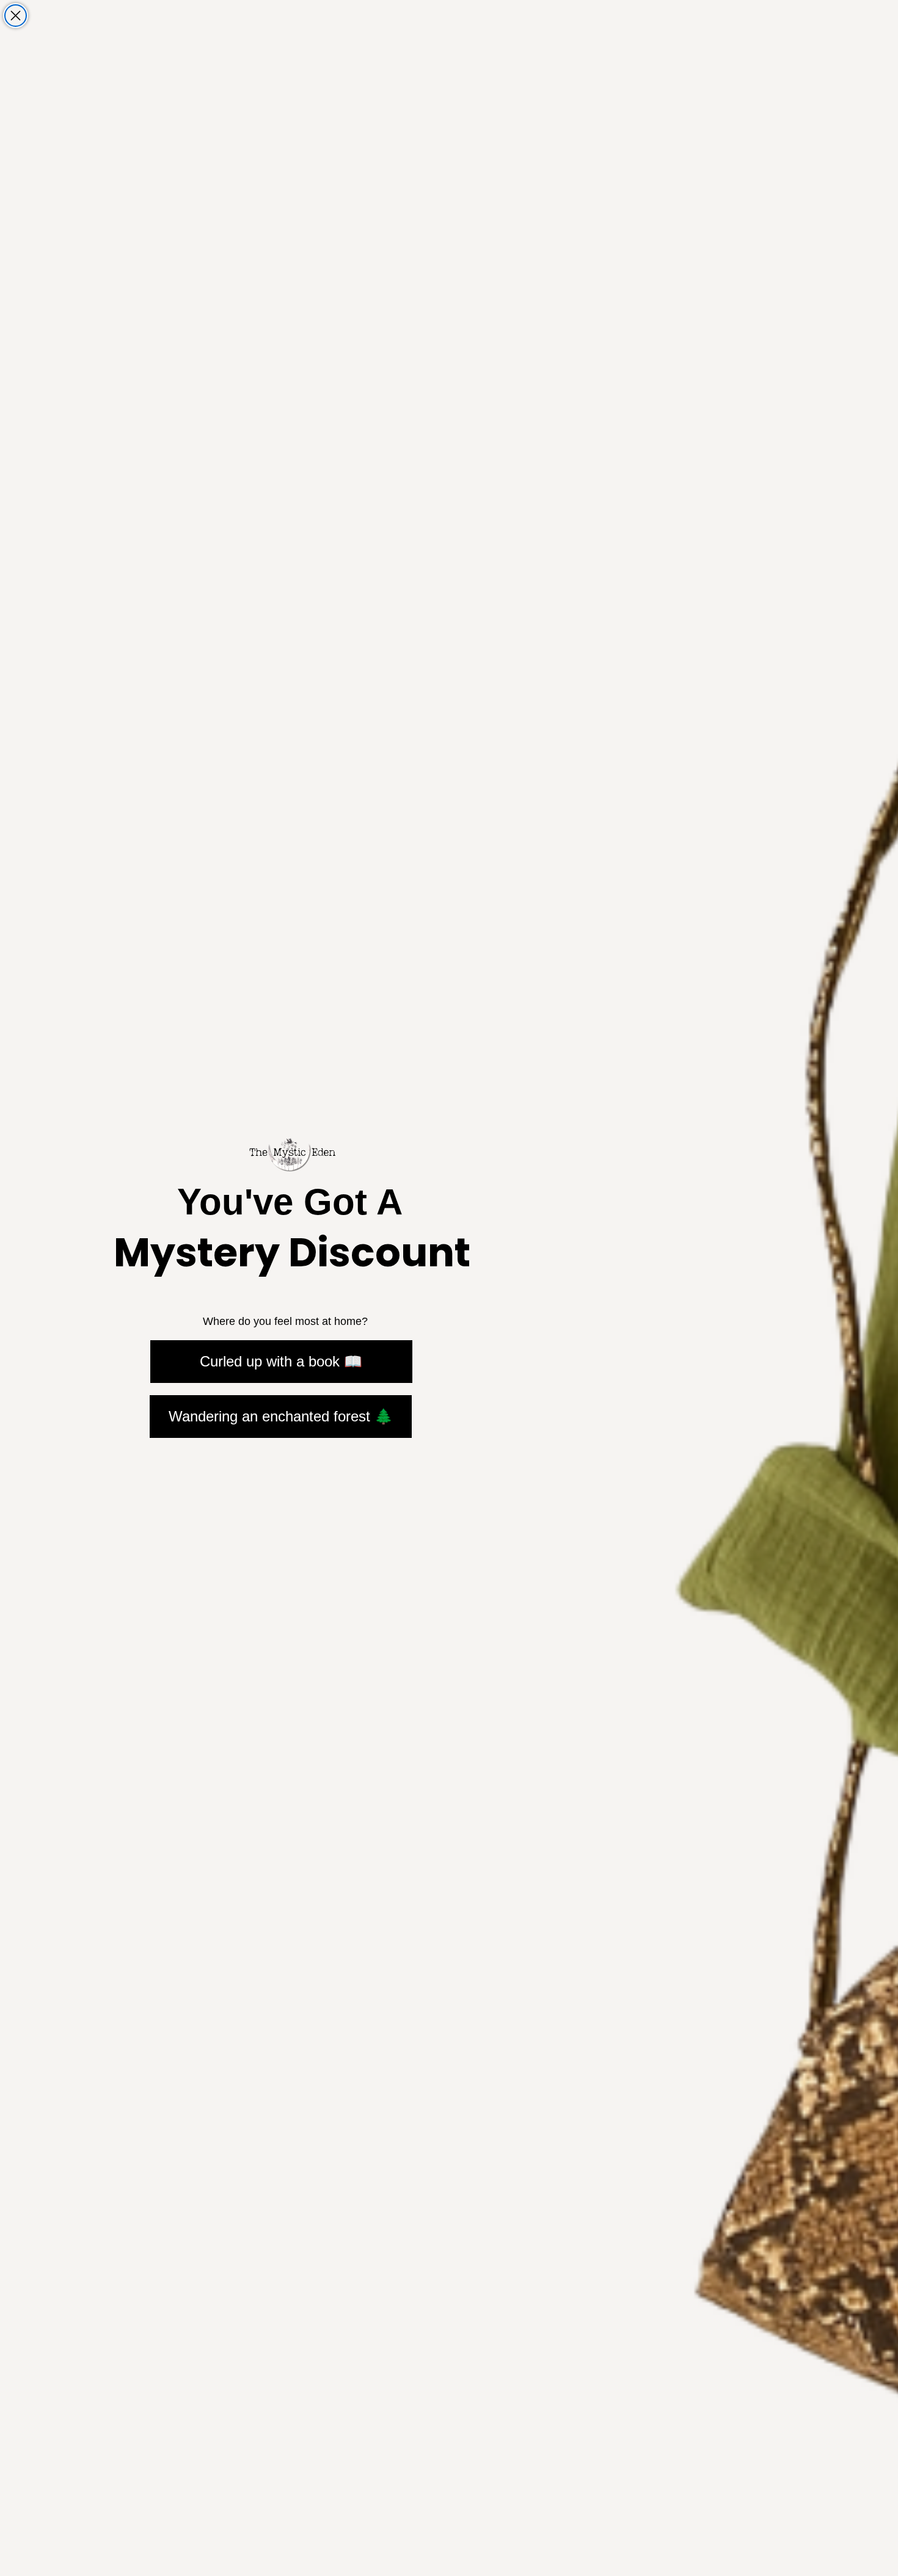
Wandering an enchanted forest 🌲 (281, 1416)
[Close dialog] (16, 16)
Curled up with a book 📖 (281, 1361)
